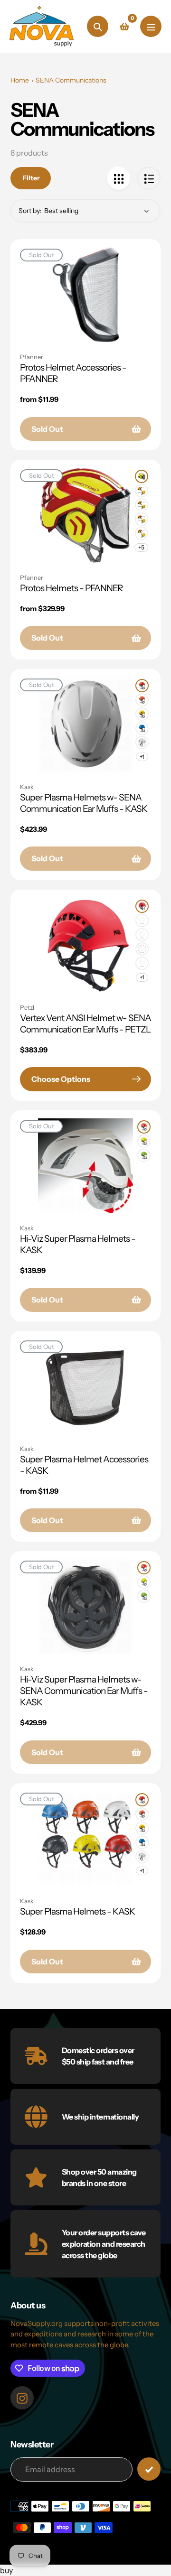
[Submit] (149, 2469)
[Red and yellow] (142, 491)
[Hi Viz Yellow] (142, 476)
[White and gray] (142, 533)
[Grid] (119, 178)
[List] (149, 178)
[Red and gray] (142, 519)
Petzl (27, 1007)
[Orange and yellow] (142, 505)
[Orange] (142, 700)
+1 (142, 757)
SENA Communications (71, 80)
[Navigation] (151, 26)
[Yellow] (142, 714)
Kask (27, 787)
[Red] (142, 686)
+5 (141, 547)
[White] (142, 743)
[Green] (142, 935)
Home (20, 80)
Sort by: (30, 211)
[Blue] (142, 728)
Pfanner (32, 357)
